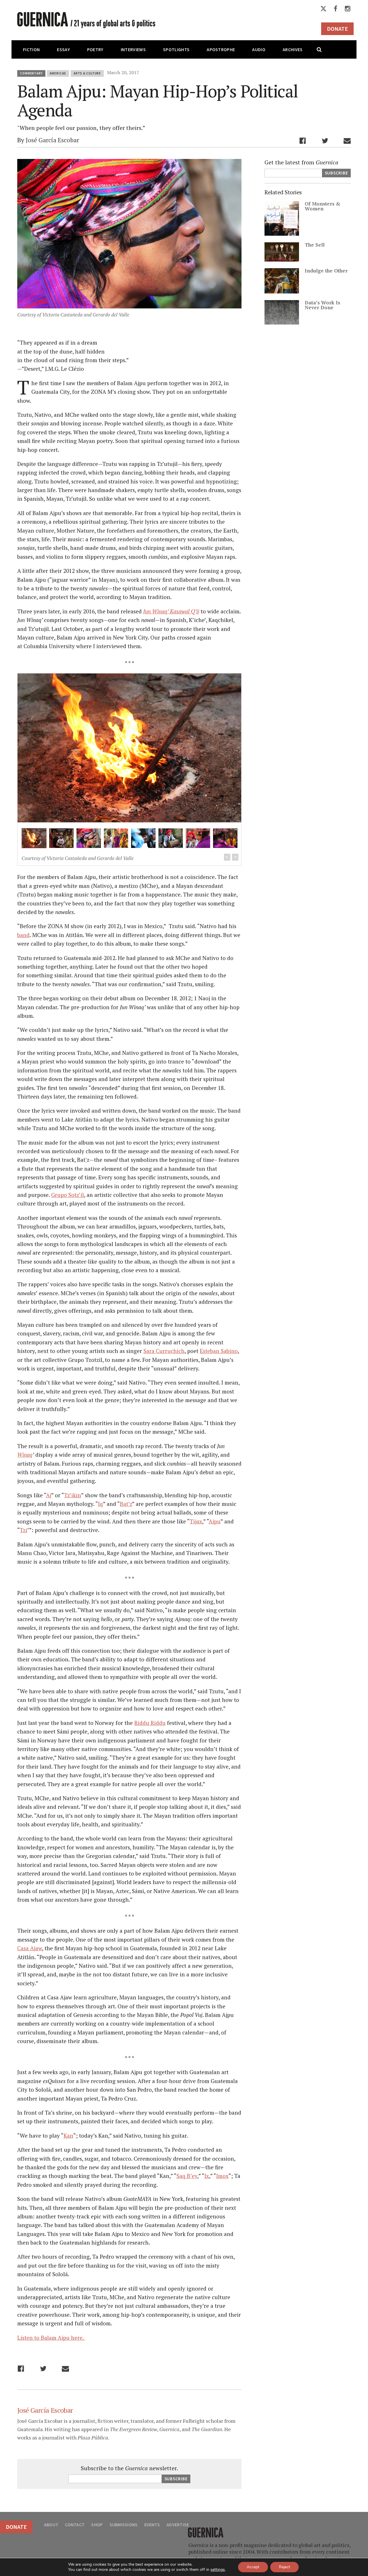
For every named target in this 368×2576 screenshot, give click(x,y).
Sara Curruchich (164, 1351)
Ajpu (215, 1521)
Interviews (133, 49)
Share (303, 141)
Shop (97, 2525)
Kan (68, 2136)
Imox (222, 2176)
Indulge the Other (326, 271)
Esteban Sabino (219, 1351)
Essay (63, 49)
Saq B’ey (187, 2176)
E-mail (347, 141)
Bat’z (126, 1504)
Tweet (325, 141)
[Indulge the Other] (282, 291)
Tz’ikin (73, 1495)
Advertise (178, 2525)
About (51, 2525)
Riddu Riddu (150, 1723)
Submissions (124, 2525)
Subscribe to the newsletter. (129, 2468)
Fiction (31, 49)
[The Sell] (282, 259)
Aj (49, 1495)
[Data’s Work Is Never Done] (282, 322)
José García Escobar (52, 140)
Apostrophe (221, 49)
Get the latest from (301, 162)
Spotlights (176, 49)
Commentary (31, 73)
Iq (100, 1504)
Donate (337, 29)
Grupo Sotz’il (68, 1195)
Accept (253, 2567)
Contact (75, 2525)
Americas (58, 73)
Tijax (196, 1521)
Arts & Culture (87, 73)
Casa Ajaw (30, 1948)
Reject (284, 2567)
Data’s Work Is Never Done (322, 305)
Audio (259, 49)
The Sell (315, 245)
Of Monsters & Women (323, 206)
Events (152, 2525)
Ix (207, 2176)
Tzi (24, 1530)
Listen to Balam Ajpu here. (51, 2338)
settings (218, 2570)
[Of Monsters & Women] (282, 234)
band (23, 935)
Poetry (95, 49)
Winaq (25, 1455)
